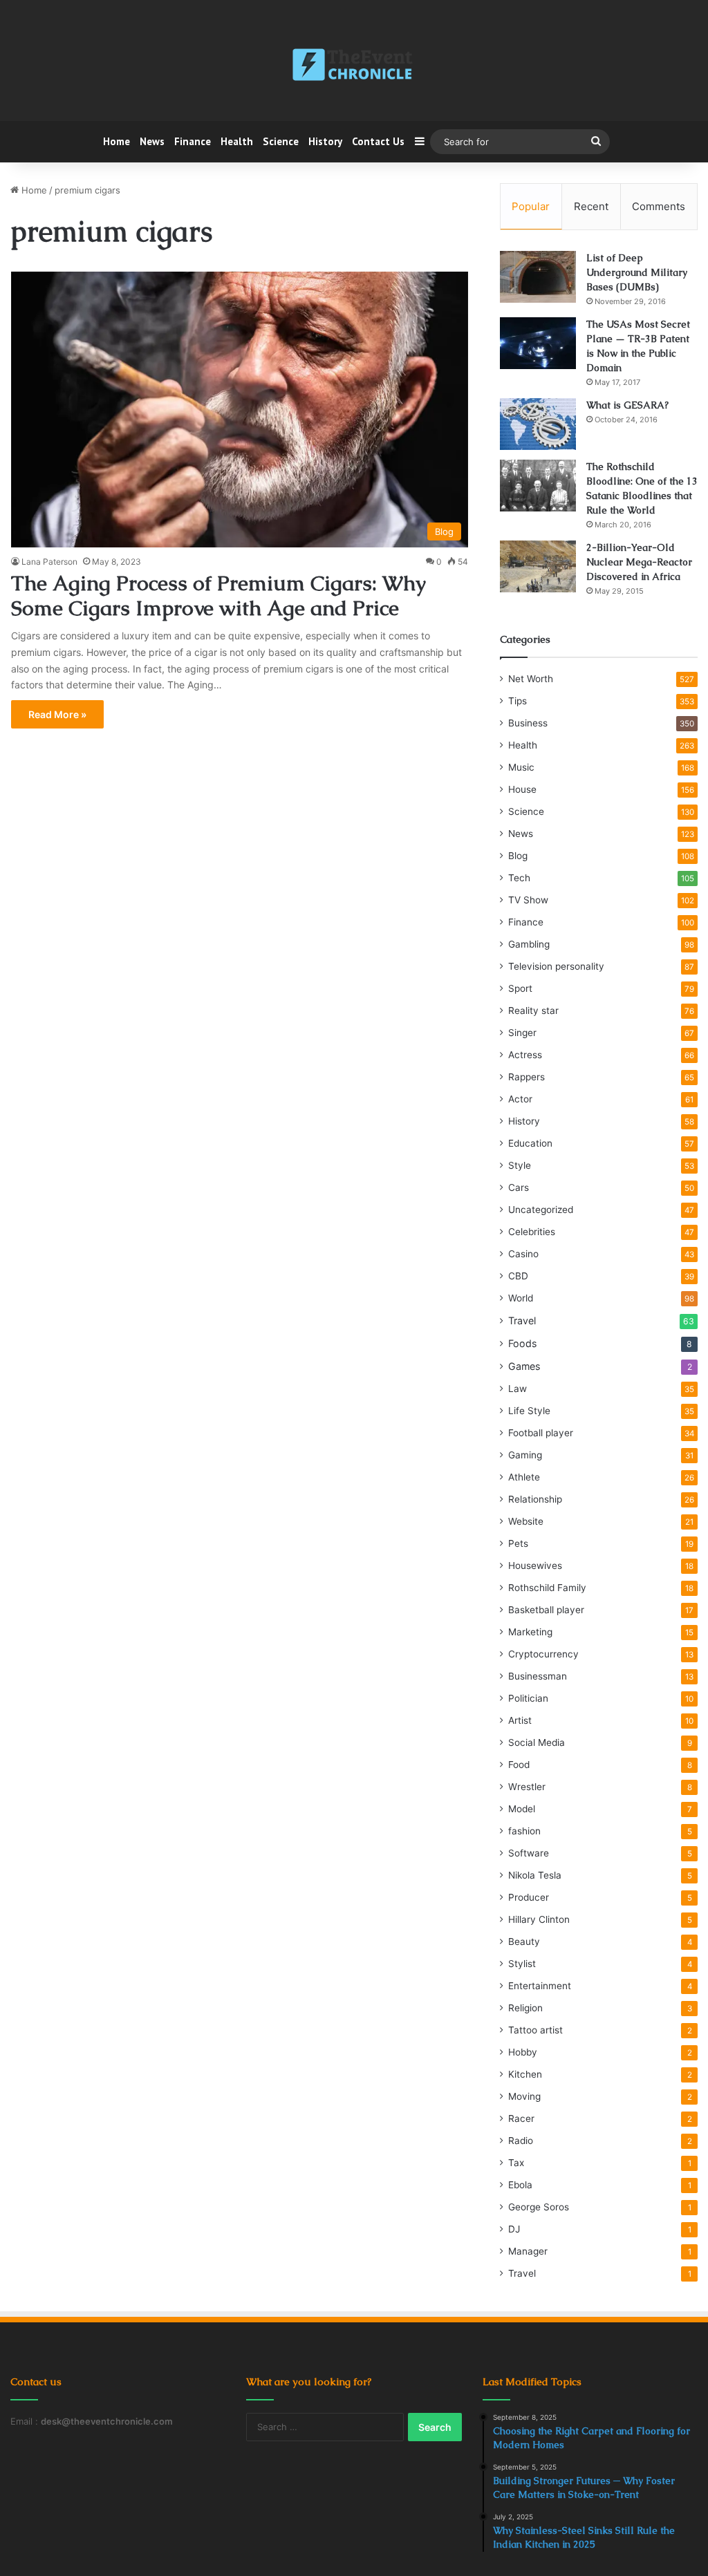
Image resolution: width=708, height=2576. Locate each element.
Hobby (523, 2052)
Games (524, 1366)
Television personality (556, 966)
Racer (521, 2118)
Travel (522, 1320)
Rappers (527, 1077)
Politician (528, 1698)
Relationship (535, 1499)
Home (117, 141)
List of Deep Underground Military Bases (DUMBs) (637, 272)
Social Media (537, 1742)
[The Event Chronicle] (354, 66)
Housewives (535, 1566)
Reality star (533, 1010)
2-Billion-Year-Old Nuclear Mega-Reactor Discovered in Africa (639, 562)
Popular (531, 206)
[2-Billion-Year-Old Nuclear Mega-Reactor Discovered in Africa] (538, 566)
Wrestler (527, 1787)
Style (520, 1165)
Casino (523, 1254)
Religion (525, 2008)
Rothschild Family (547, 1588)
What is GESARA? (627, 405)
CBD (518, 1276)
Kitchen (525, 2074)
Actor (520, 1099)
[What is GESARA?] (538, 424)
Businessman (538, 1676)
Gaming (525, 1455)
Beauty (524, 1942)
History (325, 141)
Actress (525, 1055)
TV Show (528, 900)
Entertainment (540, 1986)
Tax (516, 2163)
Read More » (57, 714)
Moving (524, 2096)
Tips (518, 701)
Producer (529, 1897)
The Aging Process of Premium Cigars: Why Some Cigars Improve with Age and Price (218, 595)
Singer (522, 1033)
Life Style (529, 1411)
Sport (520, 988)
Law (518, 1389)
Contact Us (378, 141)
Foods (522, 1343)
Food (519, 1765)
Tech (519, 878)
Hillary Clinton (539, 1919)
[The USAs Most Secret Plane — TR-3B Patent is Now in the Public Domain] (538, 343)
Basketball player (546, 1610)
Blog (518, 856)
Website (526, 1521)
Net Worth (531, 679)
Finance (193, 141)
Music (521, 767)
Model (522, 1809)
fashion (524, 1831)
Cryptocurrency (543, 1654)
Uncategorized (541, 1210)
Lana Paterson (49, 562)
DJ (514, 2229)
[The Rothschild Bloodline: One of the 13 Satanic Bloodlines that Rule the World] (538, 486)
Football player (541, 1433)
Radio (521, 2141)
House (522, 789)
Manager (528, 2251)
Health (237, 141)
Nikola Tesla (535, 1875)
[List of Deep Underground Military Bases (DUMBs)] (538, 277)
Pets (518, 1543)
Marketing (530, 1632)
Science (281, 141)
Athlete (524, 1477)
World (521, 1298)
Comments (659, 206)
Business (528, 723)
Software (529, 1853)
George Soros (539, 2207)
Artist (520, 1720)
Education (530, 1143)
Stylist (522, 1964)
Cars (519, 1187)
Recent (591, 206)
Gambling (529, 944)
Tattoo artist (535, 2030)
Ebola (520, 2185)
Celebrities (532, 1232)
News (152, 141)
